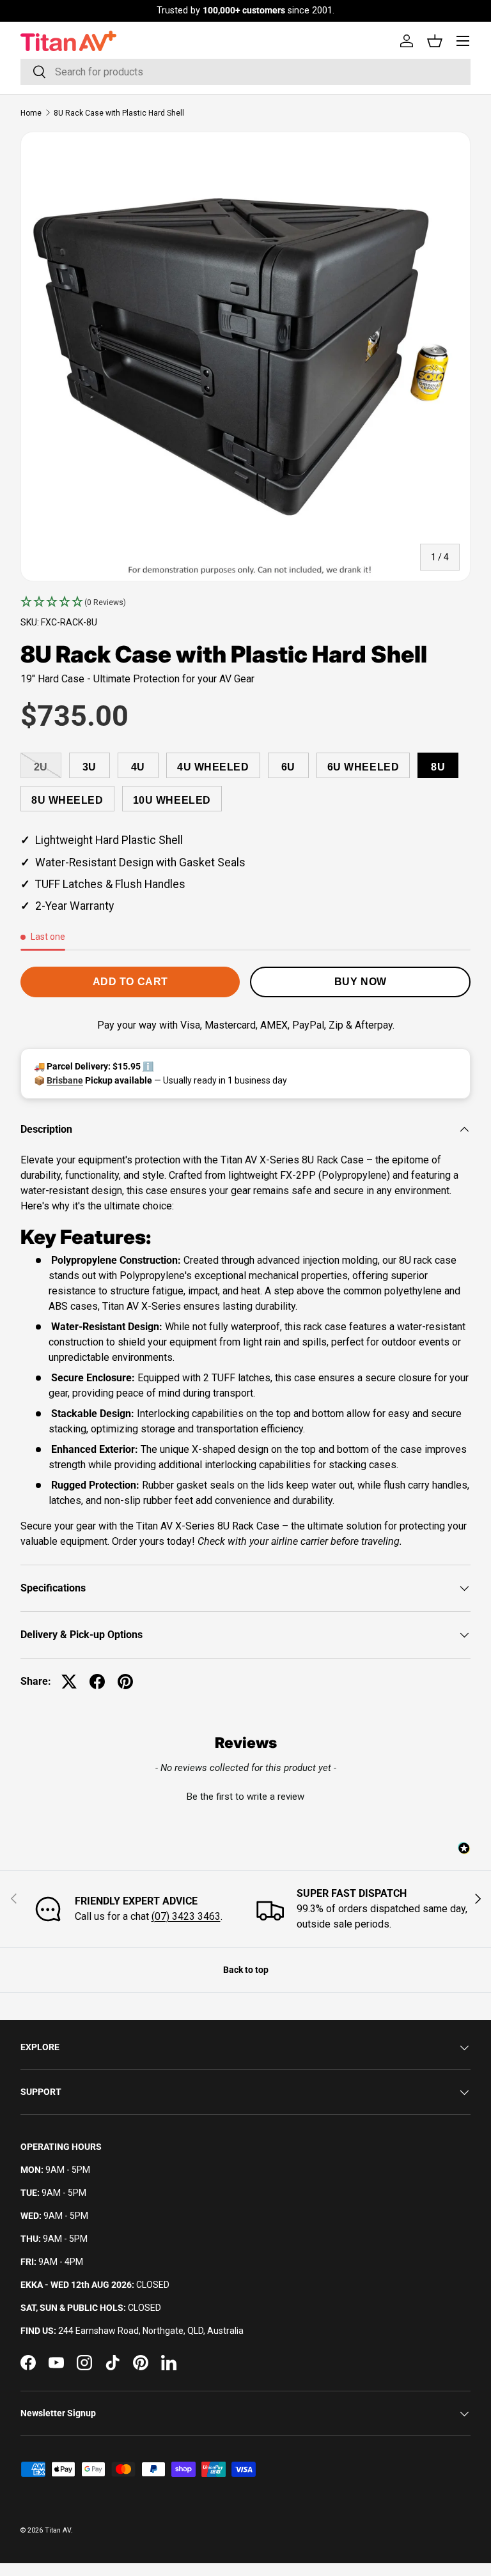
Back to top (246, 1970)
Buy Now (361, 982)
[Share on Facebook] (97, 1682)
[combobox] (245, 72)
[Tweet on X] (69, 1682)
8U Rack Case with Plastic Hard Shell (119, 113)
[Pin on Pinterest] (125, 1682)
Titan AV (58, 2530)
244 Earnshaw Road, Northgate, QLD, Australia (151, 2331)
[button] (245, 602)
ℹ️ (148, 1066)
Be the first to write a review (245, 1797)
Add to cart (130, 982)
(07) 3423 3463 (186, 1916)
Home (31, 113)
